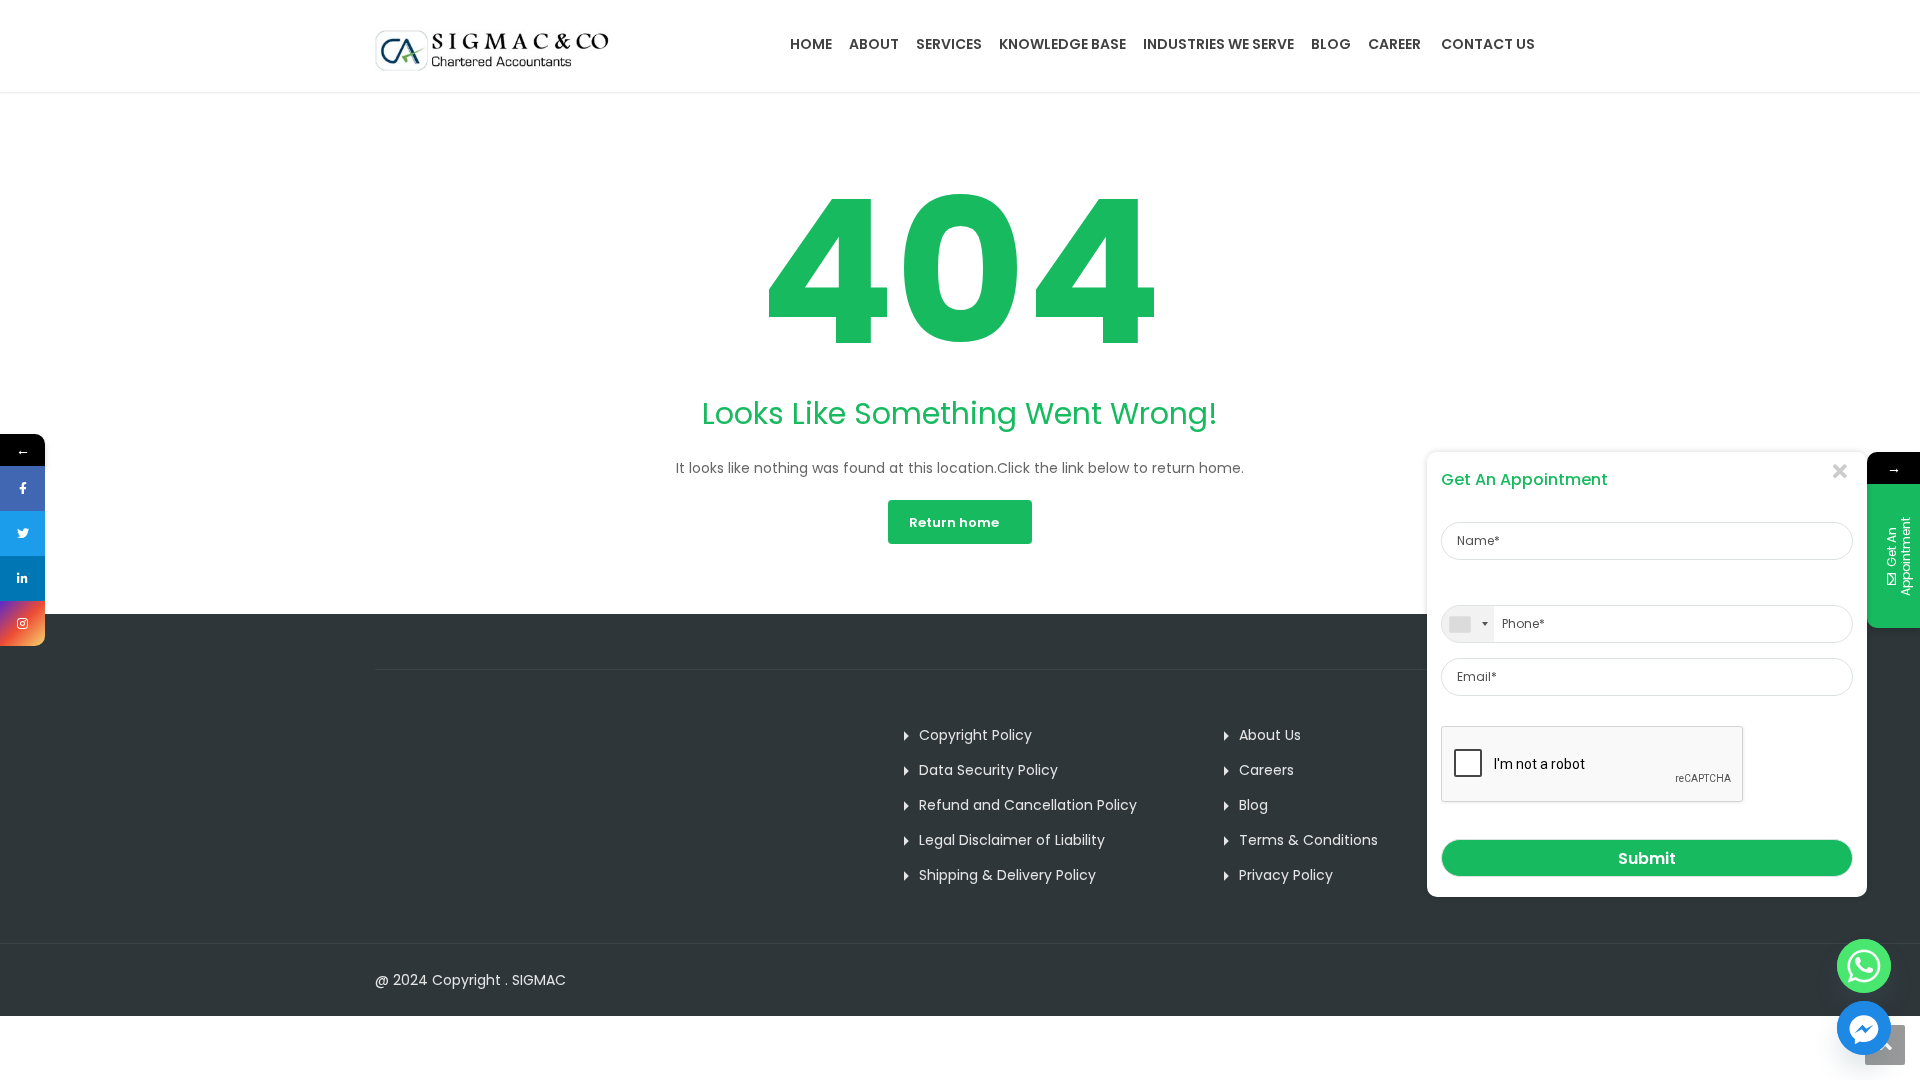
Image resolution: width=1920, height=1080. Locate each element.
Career (1394, 44)
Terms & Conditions (1308, 840)
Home (811, 44)
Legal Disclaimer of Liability (1012, 840)
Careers (1266, 770)
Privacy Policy (1286, 875)
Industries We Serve (1218, 44)
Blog (1331, 44)
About (874, 44)
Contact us (1488, 44)
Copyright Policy (975, 735)
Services (949, 44)
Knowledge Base (1062, 44)
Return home (954, 522)
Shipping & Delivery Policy (1007, 875)
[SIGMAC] (492, 50)
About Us (1270, 735)
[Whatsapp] (1864, 966)
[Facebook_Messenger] (1864, 1028)
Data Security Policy (988, 770)
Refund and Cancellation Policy (1028, 805)
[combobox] (1468, 624)
